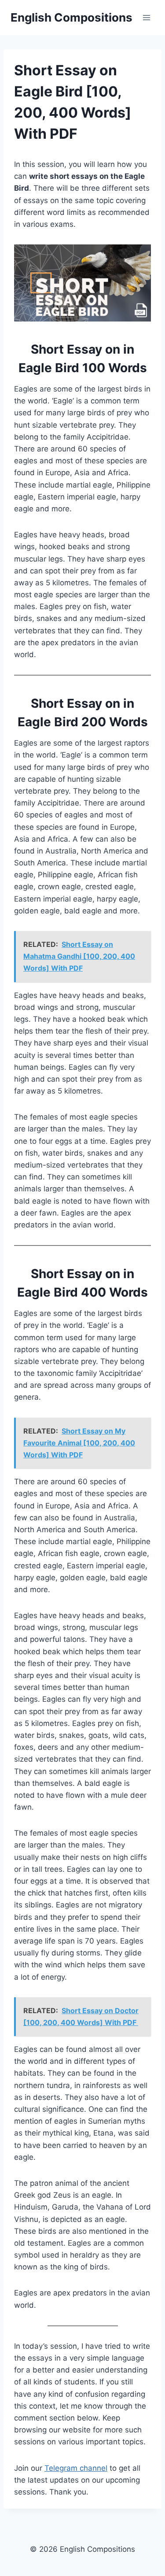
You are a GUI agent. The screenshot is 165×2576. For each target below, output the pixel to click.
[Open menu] (146, 17)
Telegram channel (76, 2468)
